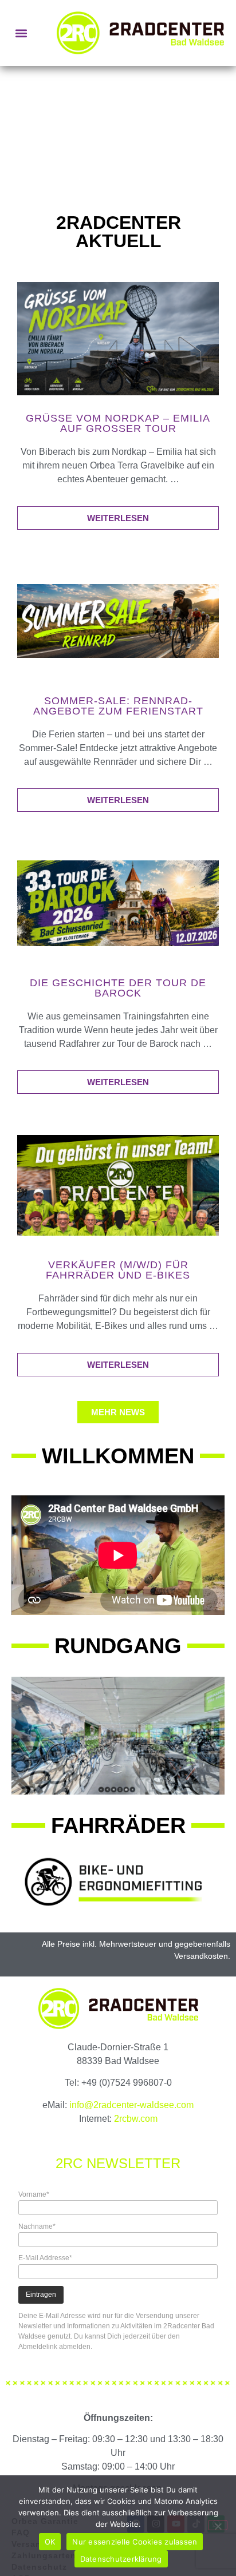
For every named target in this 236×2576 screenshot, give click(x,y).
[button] (21, 33)
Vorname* (34, 2194)
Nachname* (37, 2226)
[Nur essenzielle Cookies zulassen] (218, 2525)
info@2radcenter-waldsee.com (131, 2105)
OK (50, 2542)
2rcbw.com (136, 2119)
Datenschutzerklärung (121, 2559)
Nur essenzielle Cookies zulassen (135, 2542)
